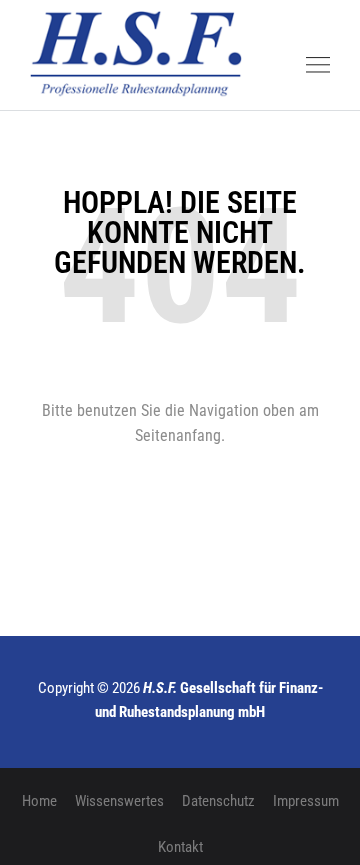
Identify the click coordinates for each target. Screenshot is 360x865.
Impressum (306, 801)
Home (39, 801)
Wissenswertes (119, 801)
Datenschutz (218, 801)
